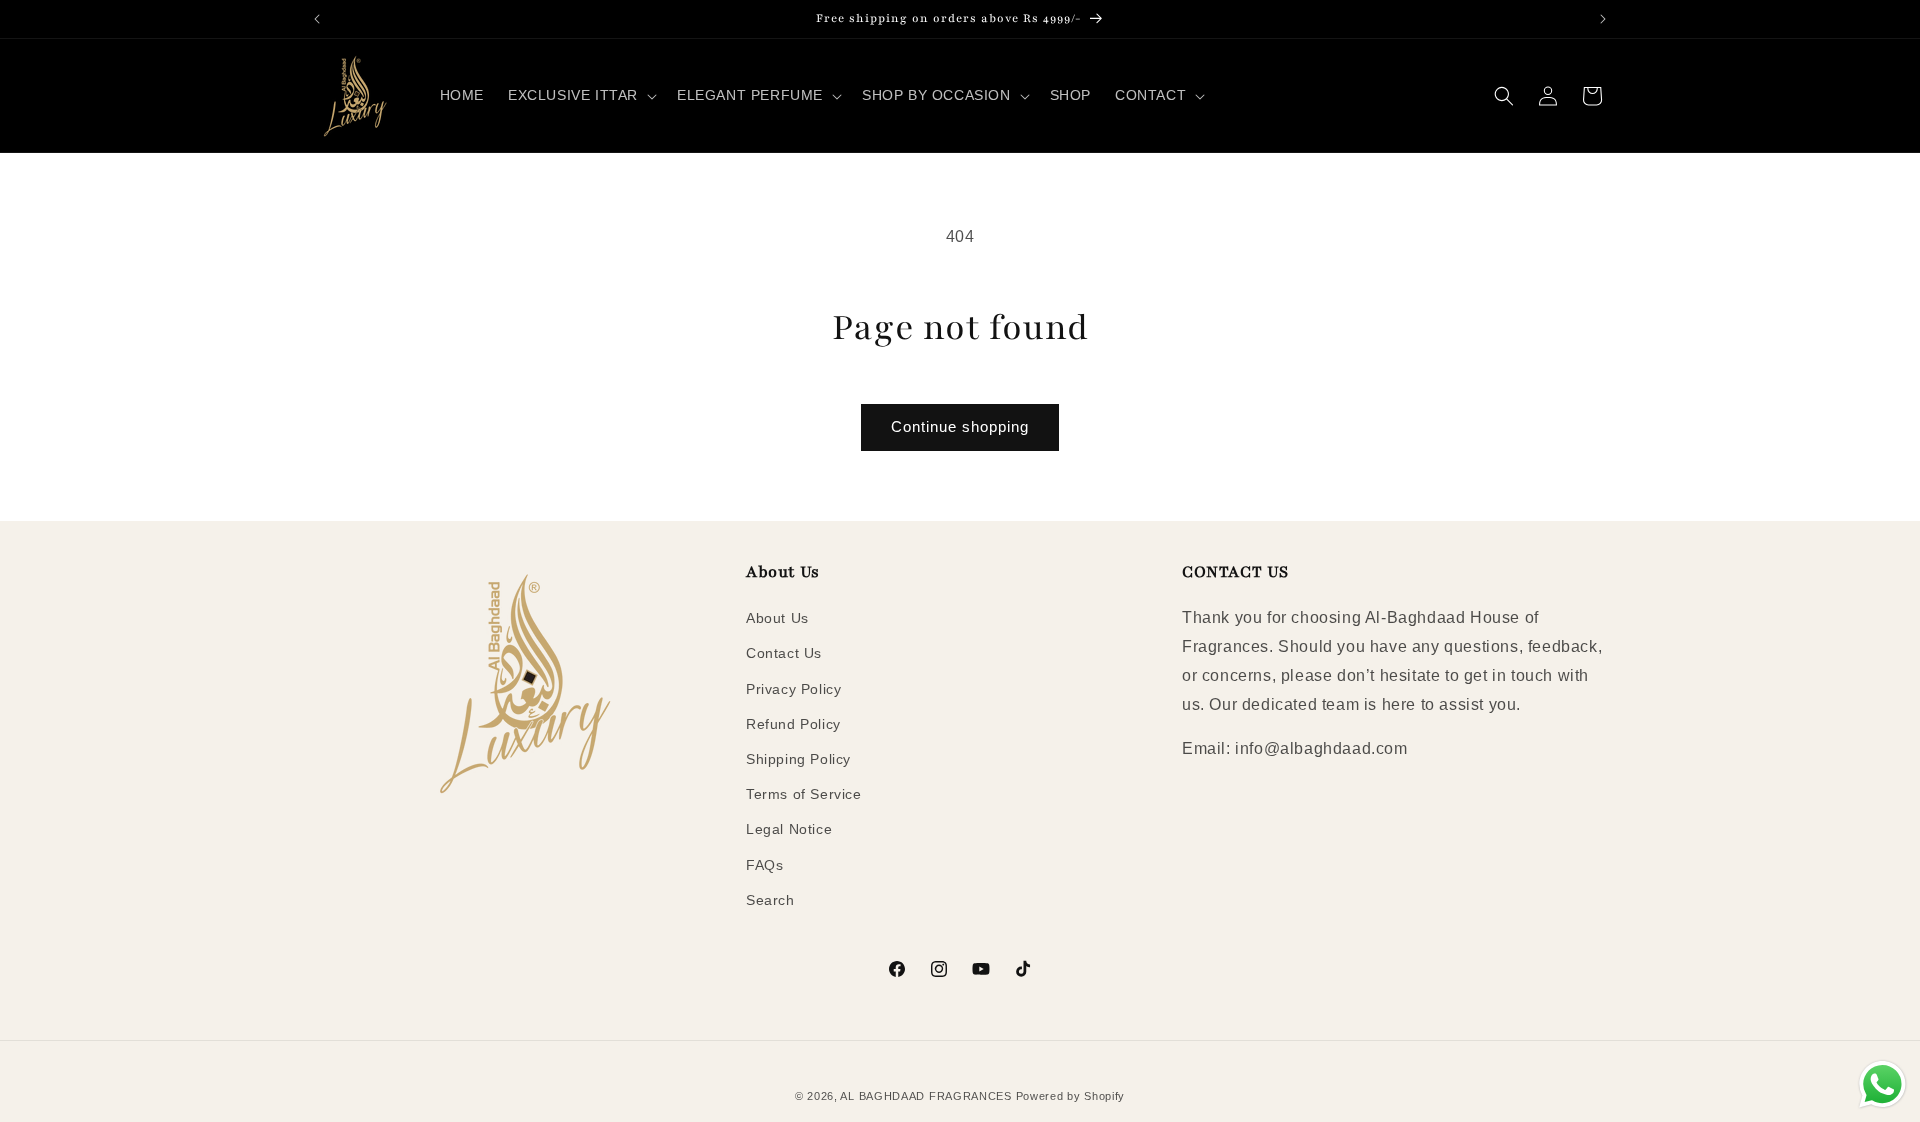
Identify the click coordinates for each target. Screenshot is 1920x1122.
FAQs (764, 865)
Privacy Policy (793, 689)
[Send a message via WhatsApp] (1882, 1084)
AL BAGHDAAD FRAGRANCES (925, 1096)
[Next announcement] (1603, 19)
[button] (580, 95)
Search (770, 900)
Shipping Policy (798, 759)
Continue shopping (960, 426)
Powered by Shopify (1071, 1096)
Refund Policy (793, 724)
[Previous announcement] (317, 19)
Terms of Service (804, 794)
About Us (777, 618)
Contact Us (784, 653)
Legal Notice (789, 829)
